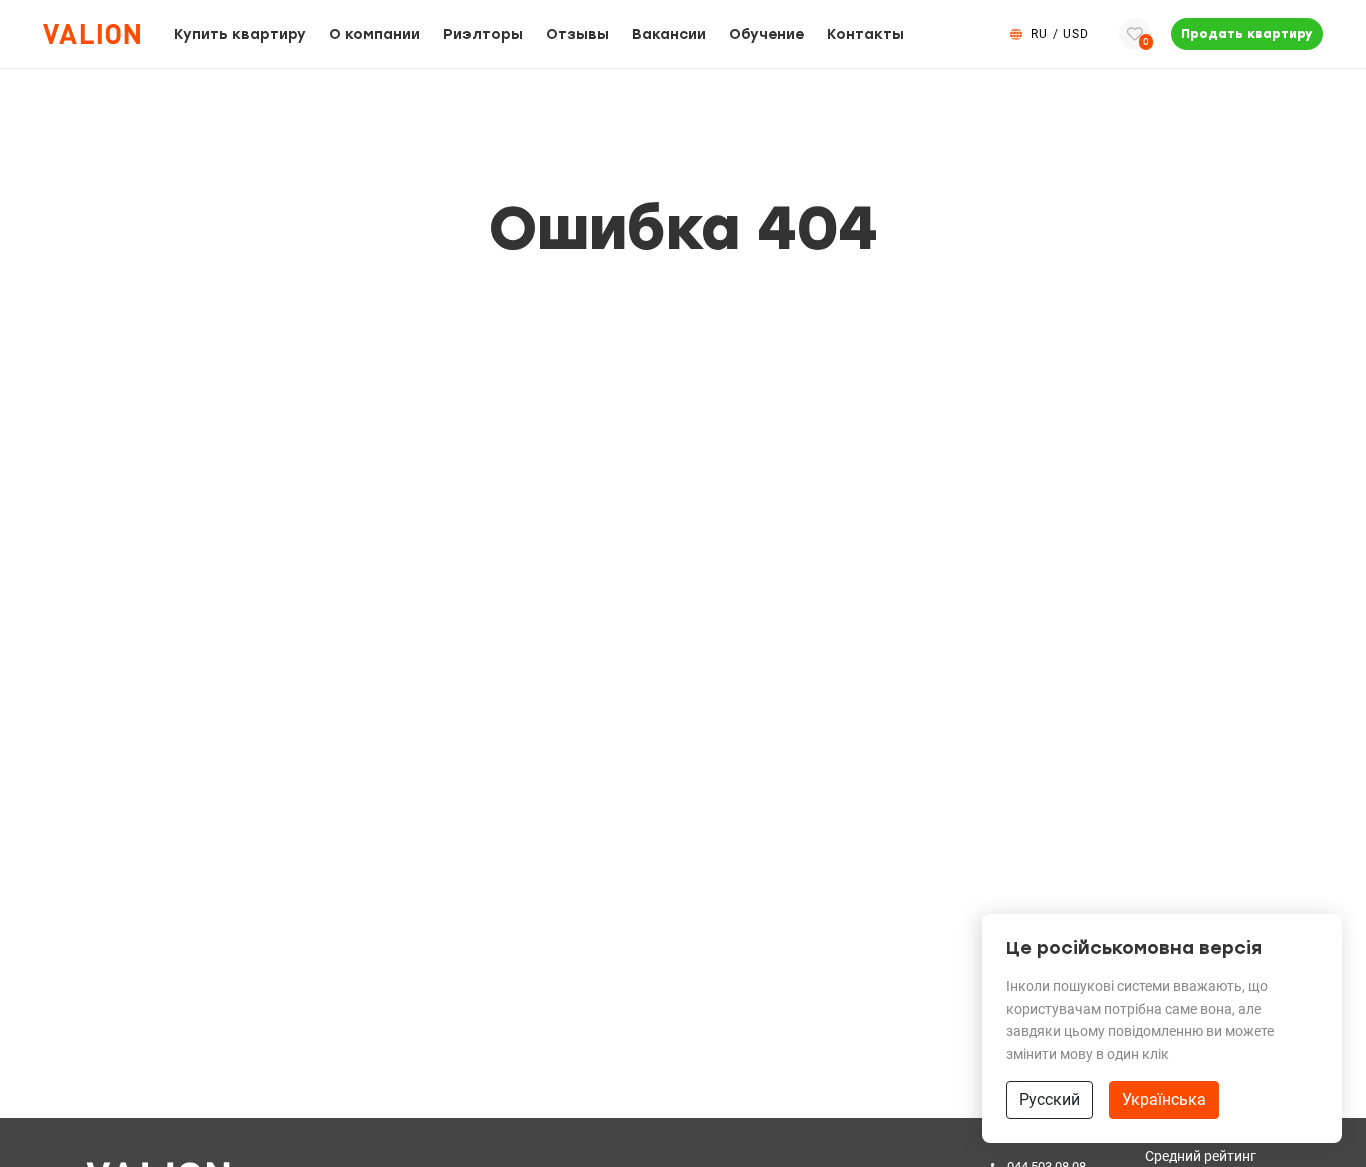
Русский (1049, 1099)
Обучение (766, 34)
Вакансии (669, 34)
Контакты (865, 34)
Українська (1164, 1099)
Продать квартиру (1247, 34)
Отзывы (577, 34)
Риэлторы (483, 34)
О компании (374, 34)
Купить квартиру (240, 34)
